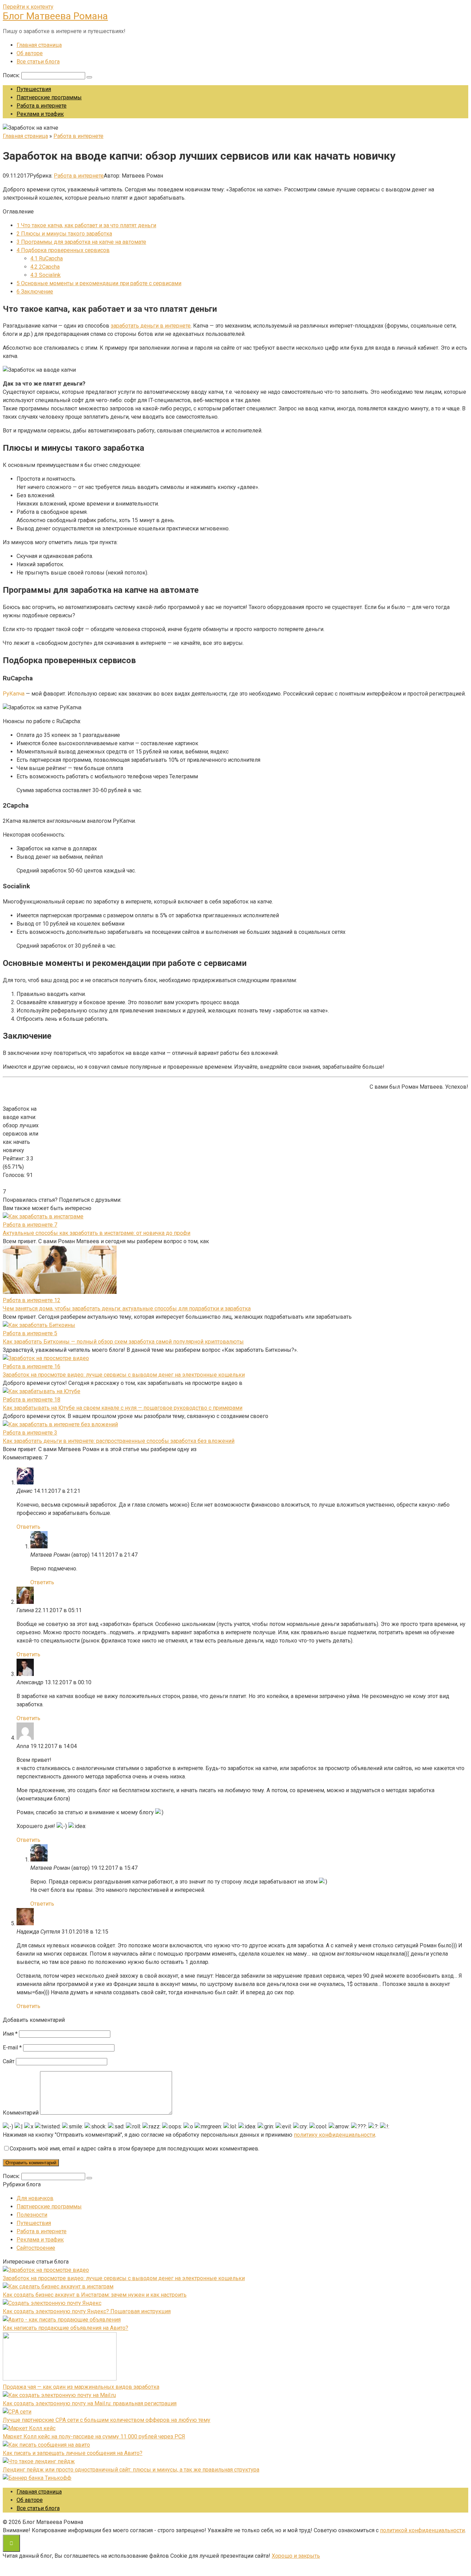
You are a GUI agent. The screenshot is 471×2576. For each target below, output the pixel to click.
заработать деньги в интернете (151, 326)
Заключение (35, 292)
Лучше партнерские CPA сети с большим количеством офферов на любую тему (107, 2420)
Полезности (32, 2215)
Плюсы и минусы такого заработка (64, 234)
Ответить (28, 1527)
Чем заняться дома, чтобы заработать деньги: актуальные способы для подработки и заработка (127, 1309)
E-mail (12, 2048)
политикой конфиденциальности (422, 2530)
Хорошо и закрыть (296, 2556)
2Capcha (45, 267)
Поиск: (12, 75)
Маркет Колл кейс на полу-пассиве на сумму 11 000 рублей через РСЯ (94, 2437)
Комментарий (21, 2113)
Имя (10, 2034)
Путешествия (34, 89)
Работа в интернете (42, 106)
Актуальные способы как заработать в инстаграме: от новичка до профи (97, 1233)
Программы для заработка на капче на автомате (81, 242)
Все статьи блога (38, 62)
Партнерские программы (49, 97)
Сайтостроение (36, 2248)
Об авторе (30, 53)
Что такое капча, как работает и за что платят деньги (86, 225)
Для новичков (35, 2198)
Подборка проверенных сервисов (63, 250)
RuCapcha (47, 258)
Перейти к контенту (28, 7)
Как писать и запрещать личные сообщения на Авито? (73, 2453)
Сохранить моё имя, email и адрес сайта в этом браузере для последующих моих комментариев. (134, 2149)
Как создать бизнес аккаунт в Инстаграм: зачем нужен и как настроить (95, 2295)
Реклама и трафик (40, 114)
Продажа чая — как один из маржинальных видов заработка (81, 2387)
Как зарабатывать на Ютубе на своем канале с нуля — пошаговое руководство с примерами (123, 1408)
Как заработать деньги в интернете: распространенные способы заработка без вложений (119, 1441)
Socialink (46, 275)
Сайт (9, 2061)
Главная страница (39, 45)
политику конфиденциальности (334, 2135)
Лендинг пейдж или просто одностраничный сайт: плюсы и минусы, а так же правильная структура (131, 2470)
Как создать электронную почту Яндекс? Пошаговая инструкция (87, 2311)
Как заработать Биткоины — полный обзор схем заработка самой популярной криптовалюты (123, 1342)
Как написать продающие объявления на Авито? (66, 2328)
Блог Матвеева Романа (55, 16)
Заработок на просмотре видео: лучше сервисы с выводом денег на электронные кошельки (124, 1375)
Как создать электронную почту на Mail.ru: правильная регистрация (90, 2403)
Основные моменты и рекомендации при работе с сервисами (99, 283)
